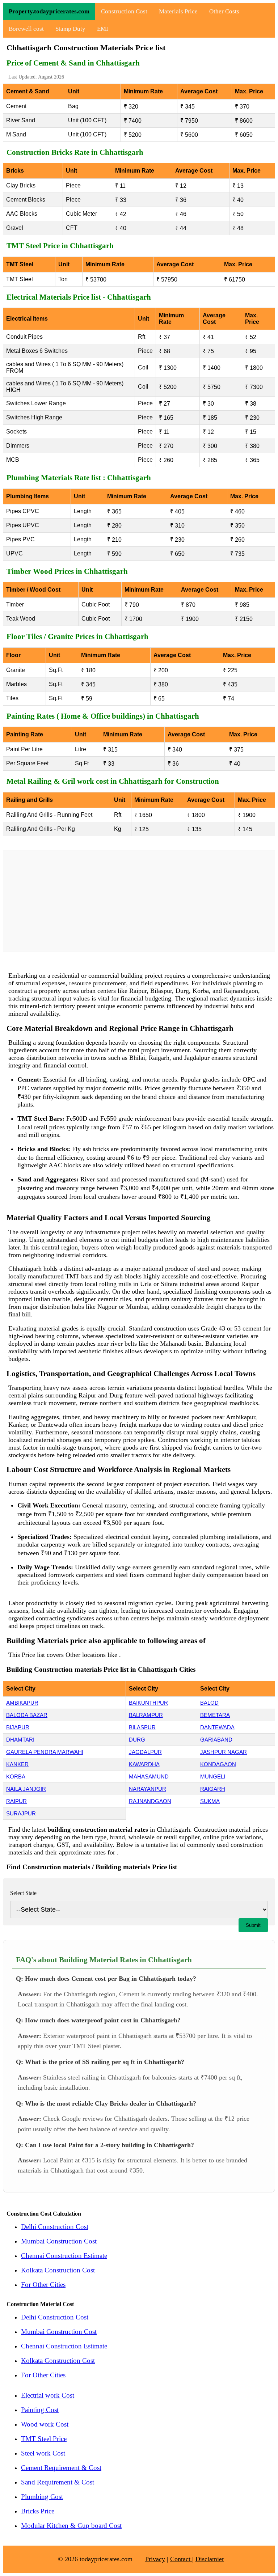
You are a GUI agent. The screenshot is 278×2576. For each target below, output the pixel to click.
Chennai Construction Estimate (64, 2256)
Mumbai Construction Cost (59, 2241)
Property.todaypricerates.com (49, 11)
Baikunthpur (148, 1703)
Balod (209, 1703)
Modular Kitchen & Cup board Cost (71, 2526)
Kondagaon (218, 1764)
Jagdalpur (145, 1752)
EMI (103, 29)
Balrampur (146, 1715)
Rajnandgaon (150, 1801)
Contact (181, 2559)
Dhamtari (20, 1740)
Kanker (17, 1764)
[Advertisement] (139, 901)
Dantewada (217, 1727)
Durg (137, 1740)
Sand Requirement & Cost (58, 2482)
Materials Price (178, 11)
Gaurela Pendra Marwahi (45, 1752)
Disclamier (210, 2559)
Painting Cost (40, 2410)
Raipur (16, 1801)
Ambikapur (22, 1703)
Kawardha (144, 1764)
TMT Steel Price (44, 2439)
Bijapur (18, 1727)
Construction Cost (124, 11)
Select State (23, 1893)
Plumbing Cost (42, 2497)
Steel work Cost (43, 2453)
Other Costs (224, 11)
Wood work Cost (45, 2424)
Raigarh (213, 1789)
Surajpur (21, 1813)
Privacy (155, 2559)
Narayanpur (148, 1789)
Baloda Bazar (27, 1715)
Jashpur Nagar (224, 1752)
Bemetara (215, 1715)
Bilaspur (142, 1727)
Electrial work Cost (48, 2395)
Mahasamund (149, 1776)
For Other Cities (43, 2285)
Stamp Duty (70, 29)
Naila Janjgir (26, 1789)
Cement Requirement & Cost (61, 2468)
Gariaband (216, 1740)
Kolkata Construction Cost (58, 2270)
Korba (16, 1776)
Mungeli (213, 1776)
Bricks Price (38, 2511)
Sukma (210, 1801)
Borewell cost (26, 29)
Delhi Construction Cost (55, 2227)
